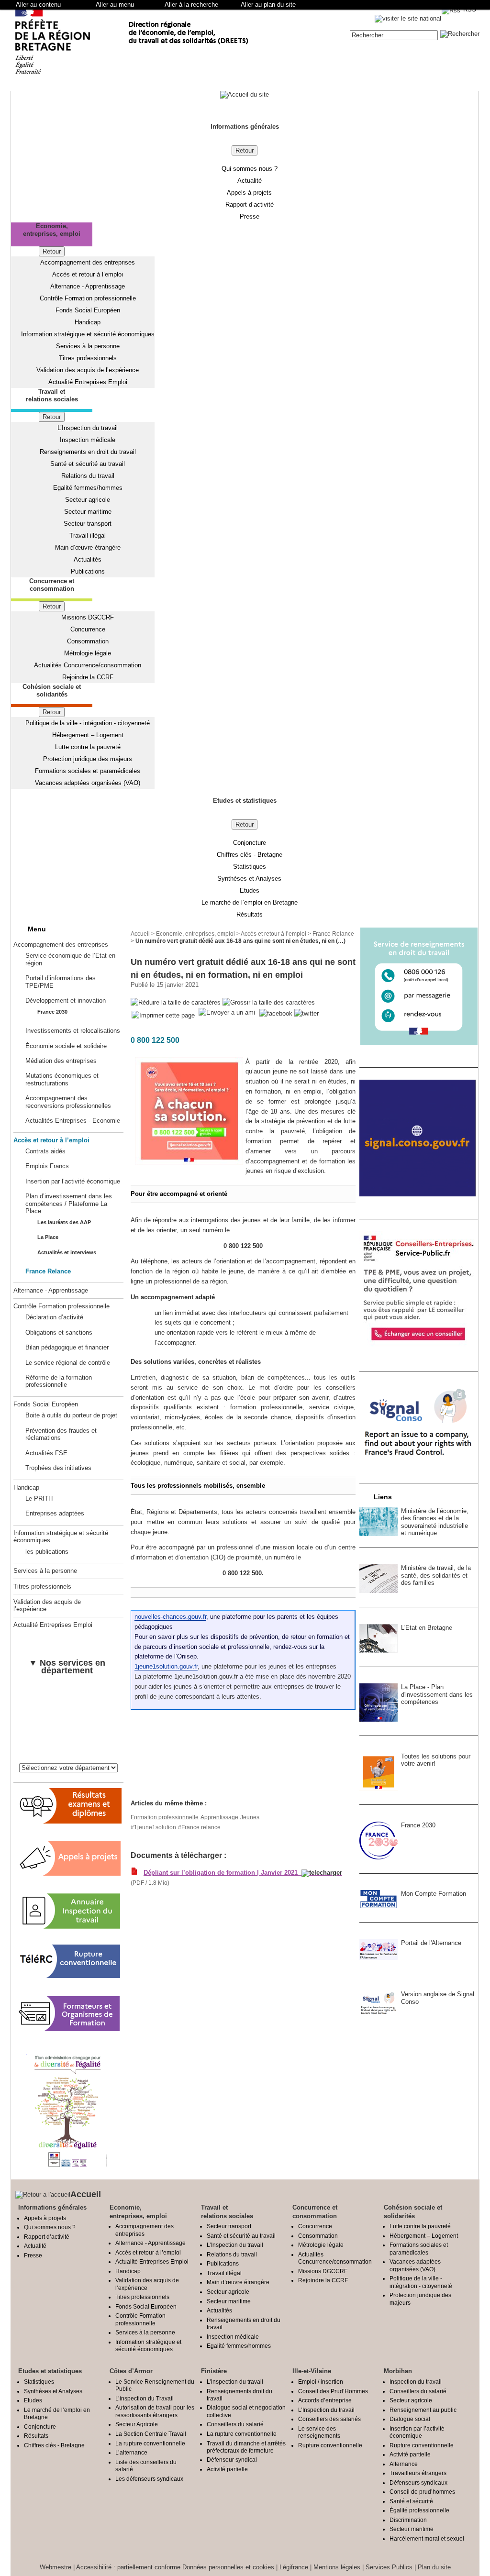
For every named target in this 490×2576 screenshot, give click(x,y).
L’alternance (131, 2452)
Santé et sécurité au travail (88, 464)
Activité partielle (227, 2469)
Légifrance (294, 2567)
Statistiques (250, 867)
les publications (47, 1552)
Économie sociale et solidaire (66, 1046)
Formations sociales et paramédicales (88, 771)
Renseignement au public (423, 2410)
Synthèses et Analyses (249, 879)
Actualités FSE (46, 1453)
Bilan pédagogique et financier (67, 1347)
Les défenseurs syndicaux (149, 2479)
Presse (250, 216)
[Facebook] (277, 1013)
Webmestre (56, 2567)
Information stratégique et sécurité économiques (88, 334)
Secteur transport (88, 524)
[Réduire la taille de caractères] (176, 1003)
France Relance (48, 1271)
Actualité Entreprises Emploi (88, 382)
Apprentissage (219, 1817)
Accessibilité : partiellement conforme (128, 2567)
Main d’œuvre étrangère (88, 547)
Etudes (250, 890)
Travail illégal (88, 536)
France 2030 (52, 1012)
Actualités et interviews (67, 1252)
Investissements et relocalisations (73, 1031)
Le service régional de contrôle (68, 1363)
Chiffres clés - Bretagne (250, 855)
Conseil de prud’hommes (422, 2492)
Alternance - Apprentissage (88, 286)
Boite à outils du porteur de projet (71, 1415)
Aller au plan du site (268, 5)
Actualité (250, 181)
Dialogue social (410, 2419)
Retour (245, 150)
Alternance (404, 2464)
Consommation (88, 641)
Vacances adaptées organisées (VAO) (88, 783)
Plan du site (434, 2567)
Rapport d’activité (250, 205)
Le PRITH (39, 1498)
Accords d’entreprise (325, 2400)
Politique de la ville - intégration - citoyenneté (88, 723)
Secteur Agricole (137, 2424)
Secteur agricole (88, 500)
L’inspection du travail (235, 2382)
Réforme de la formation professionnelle (59, 1381)
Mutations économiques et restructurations (62, 1079)
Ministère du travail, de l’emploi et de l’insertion (200, 1751)
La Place (48, 1237)
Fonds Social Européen (88, 310)
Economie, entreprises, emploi (195, 934)
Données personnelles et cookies (228, 2567)
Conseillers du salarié (235, 2424)
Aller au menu (115, 5)
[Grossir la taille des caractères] (269, 1003)
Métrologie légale (88, 653)
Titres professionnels (88, 358)
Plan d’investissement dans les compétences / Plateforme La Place (69, 1204)
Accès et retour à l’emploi (88, 274)
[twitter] (306, 1013)
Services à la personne (88, 346)
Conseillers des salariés (329, 2419)
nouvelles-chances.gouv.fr (170, 1617)
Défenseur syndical (232, 2460)
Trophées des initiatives (58, 1468)
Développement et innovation (66, 1001)
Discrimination (408, 2520)
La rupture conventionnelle (150, 2443)
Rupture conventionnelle (330, 2445)
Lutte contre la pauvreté (88, 747)
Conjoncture (250, 843)
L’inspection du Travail (145, 2398)
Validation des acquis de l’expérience (88, 370)
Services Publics (389, 2567)
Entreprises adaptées (55, 1513)
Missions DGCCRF (88, 617)
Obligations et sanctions (59, 1332)
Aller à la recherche (191, 5)
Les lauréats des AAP (64, 1222)
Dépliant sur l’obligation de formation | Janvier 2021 (223, 1873)
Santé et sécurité (411, 2501)
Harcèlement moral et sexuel (427, 2538)
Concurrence (88, 629)
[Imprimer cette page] (163, 1016)
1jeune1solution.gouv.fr (166, 1666)
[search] (394, 35)
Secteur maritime (88, 512)
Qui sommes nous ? (250, 169)
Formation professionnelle (165, 1817)
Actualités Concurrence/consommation (88, 665)
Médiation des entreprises (61, 1061)
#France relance (199, 1827)
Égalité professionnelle (419, 2510)
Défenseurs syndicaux (418, 2482)
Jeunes (250, 1817)
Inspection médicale (88, 440)
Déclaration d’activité (54, 1317)
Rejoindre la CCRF (88, 677)
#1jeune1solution (153, 1827)
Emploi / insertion (321, 2382)
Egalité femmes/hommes (88, 488)
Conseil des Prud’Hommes (333, 2391)
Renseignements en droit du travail (88, 452)
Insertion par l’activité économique (73, 1181)
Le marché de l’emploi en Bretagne (250, 902)
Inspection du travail (416, 2382)
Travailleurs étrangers (418, 2473)
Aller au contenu (38, 5)
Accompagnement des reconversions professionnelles (68, 1102)
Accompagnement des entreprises (88, 262)
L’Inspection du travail (88, 428)
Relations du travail (88, 476)
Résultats (250, 914)
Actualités (88, 559)
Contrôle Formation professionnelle (88, 298)
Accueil (140, 934)
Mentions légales (337, 2567)
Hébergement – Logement (88, 735)
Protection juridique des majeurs (88, 759)
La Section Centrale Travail (151, 2434)
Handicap (88, 322)
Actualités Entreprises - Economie (73, 1121)
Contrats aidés (45, 1151)
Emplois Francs (47, 1166)
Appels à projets (249, 193)
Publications (88, 571)
